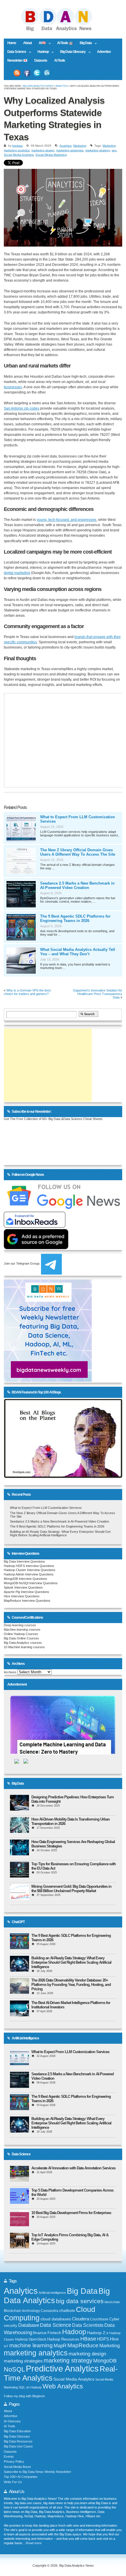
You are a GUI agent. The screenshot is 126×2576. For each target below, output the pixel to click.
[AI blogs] (63, 1478)
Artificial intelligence (52, 2293)
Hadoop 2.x (98, 2333)
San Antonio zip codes (22, 408)
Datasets (41, 60)
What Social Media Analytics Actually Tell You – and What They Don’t (78, 952)
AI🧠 (40, 43)
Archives (10, 1672)
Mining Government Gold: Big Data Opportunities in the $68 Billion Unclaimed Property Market (71, 1889)
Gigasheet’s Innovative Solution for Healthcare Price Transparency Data (98, 994)
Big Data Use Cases (18, 2446)
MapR (60, 2346)
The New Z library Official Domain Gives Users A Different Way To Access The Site (78, 852)
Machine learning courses (22, 1629)
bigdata (17, 146)
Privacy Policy (14, 2461)
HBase (88, 2339)
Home (12, 43)
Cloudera (80, 2319)
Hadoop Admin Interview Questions (29, 1574)
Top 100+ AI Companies (21, 2477)
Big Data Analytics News (38, 86)
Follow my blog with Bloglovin (24, 2396)
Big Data (84, 43)
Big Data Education (17, 2431)
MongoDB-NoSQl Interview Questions (31, 1583)
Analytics (62, 86)
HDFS (103, 2339)
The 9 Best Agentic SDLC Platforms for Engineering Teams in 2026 (75, 918)
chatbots (67, 2311)
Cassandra (50, 2311)
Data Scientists (88, 2325)
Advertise (104, 52)
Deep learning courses (20, 1625)
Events (9, 2457)
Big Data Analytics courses (23, 1643)
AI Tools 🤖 (65, 43)
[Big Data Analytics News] (63, 30)
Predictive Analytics (62, 2369)
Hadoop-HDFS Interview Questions (29, 1566)
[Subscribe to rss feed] (17, 73)
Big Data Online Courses (21, 1638)
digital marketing (17, 573)
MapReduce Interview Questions (27, 1601)
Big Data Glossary (71, 52)
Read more (34, 2543)
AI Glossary (12, 2421)
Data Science (15, 52)
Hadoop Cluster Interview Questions (30, 1570)
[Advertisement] (48, 1065)
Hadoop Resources (63, 2339)
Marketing (80, 146)
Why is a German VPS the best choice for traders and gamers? (27, 992)
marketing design (43, 150)
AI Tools (60, 60)
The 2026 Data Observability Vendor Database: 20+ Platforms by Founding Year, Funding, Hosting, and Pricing (71, 1985)
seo (114, 150)
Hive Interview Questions (22, 1596)
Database (29, 2325)
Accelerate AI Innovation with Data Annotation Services (73, 2168)
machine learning (31, 2345)
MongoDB (105, 2361)
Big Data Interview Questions (24, 1561)
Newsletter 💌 (17, 60)
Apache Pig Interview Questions (27, 1592)
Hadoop (41, 52)
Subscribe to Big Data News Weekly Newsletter (38, 2472)
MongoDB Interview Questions (25, 1579)
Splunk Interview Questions (23, 1587)
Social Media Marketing (51, 155)
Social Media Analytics (19, 155)
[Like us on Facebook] (27, 73)
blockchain (112, 2302)
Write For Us (13, 2482)
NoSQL (14, 2369)
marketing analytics (17, 150)
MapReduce (83, 2345)
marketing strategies (70, 150)
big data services (80, 2301)
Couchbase (99, 2319)
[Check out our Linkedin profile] (47, 73)
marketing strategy (98, 150)
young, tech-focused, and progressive (67, 520)
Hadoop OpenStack (31, 2339)
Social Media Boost (17, 2467)
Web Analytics (63, 2386)
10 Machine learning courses (24, 1647)
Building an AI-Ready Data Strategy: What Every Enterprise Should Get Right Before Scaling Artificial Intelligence (60, 1533)
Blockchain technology (22, 2311)
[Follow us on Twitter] (37, 73)
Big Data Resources (18, 2441)
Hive (114, 2339)
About (27, 43)
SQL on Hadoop (30, 2387)
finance (40, 2333)
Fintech (54, 2333)
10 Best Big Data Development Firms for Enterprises (71, 2213)
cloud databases (56, 2319)
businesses (13, 387)
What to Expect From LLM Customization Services (46, 1508)
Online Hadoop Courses (21, 1634)
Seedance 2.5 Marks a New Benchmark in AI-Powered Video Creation (77, 885)
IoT (6, 2346)
